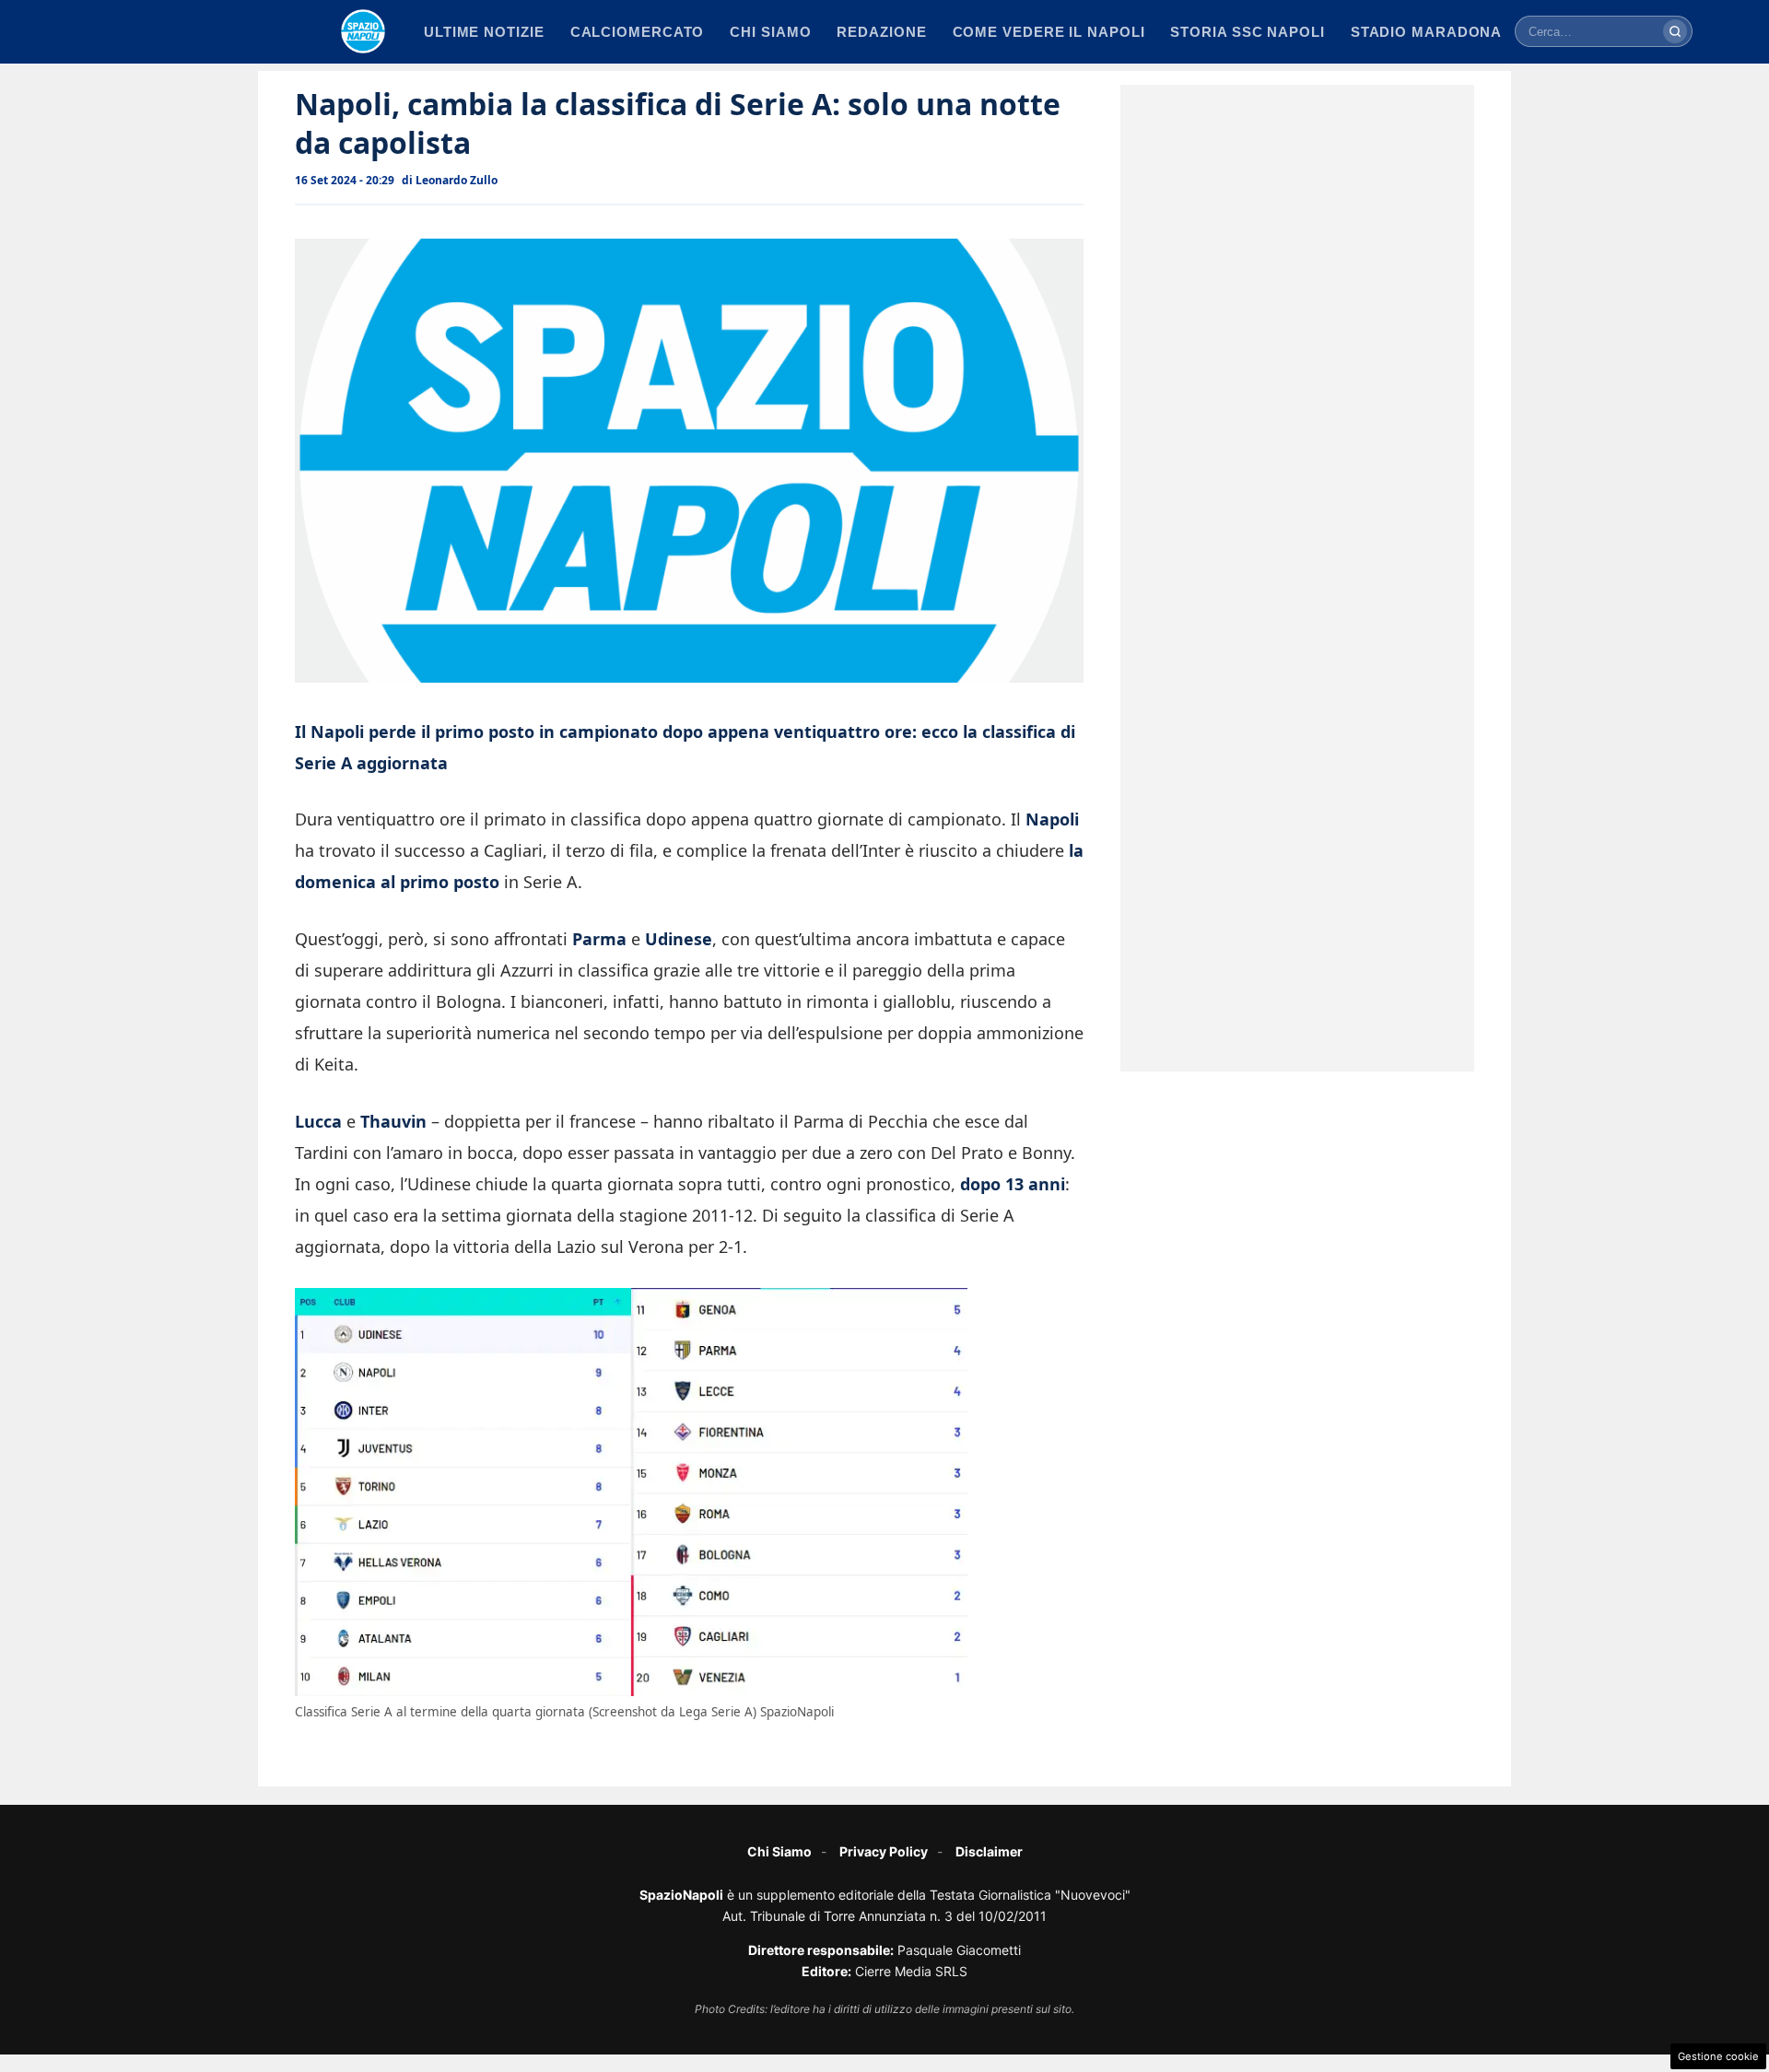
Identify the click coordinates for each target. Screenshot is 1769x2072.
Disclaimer (989, 1851)
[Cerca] (1675, 31)
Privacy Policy (884, 1851)
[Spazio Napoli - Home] (363, 31)
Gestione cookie (1718, 2056)
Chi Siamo (779, 1851)
